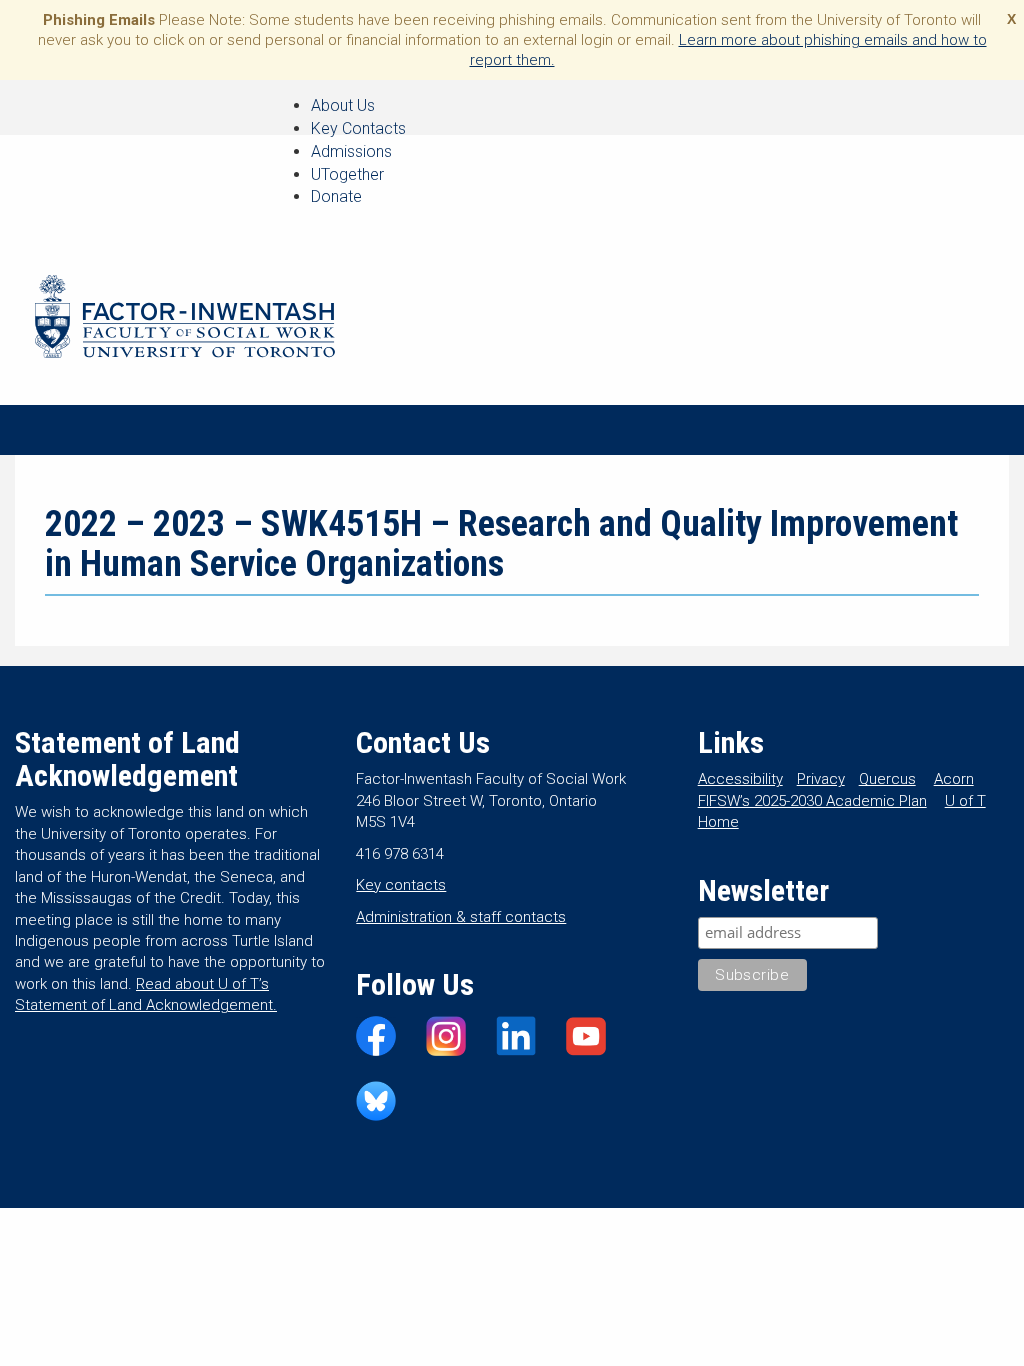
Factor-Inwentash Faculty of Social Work (185, 320)
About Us (343, 105)
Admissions (351, 151)
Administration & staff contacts (461, 917)
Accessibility (740, 779)
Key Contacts (358, 128)
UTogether (347, 174)
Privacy (821, 779)
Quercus (887, 779)
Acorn (954, 779)
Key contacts (401, 885)
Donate (336, 196)
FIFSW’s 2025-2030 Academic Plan (812, 801)
